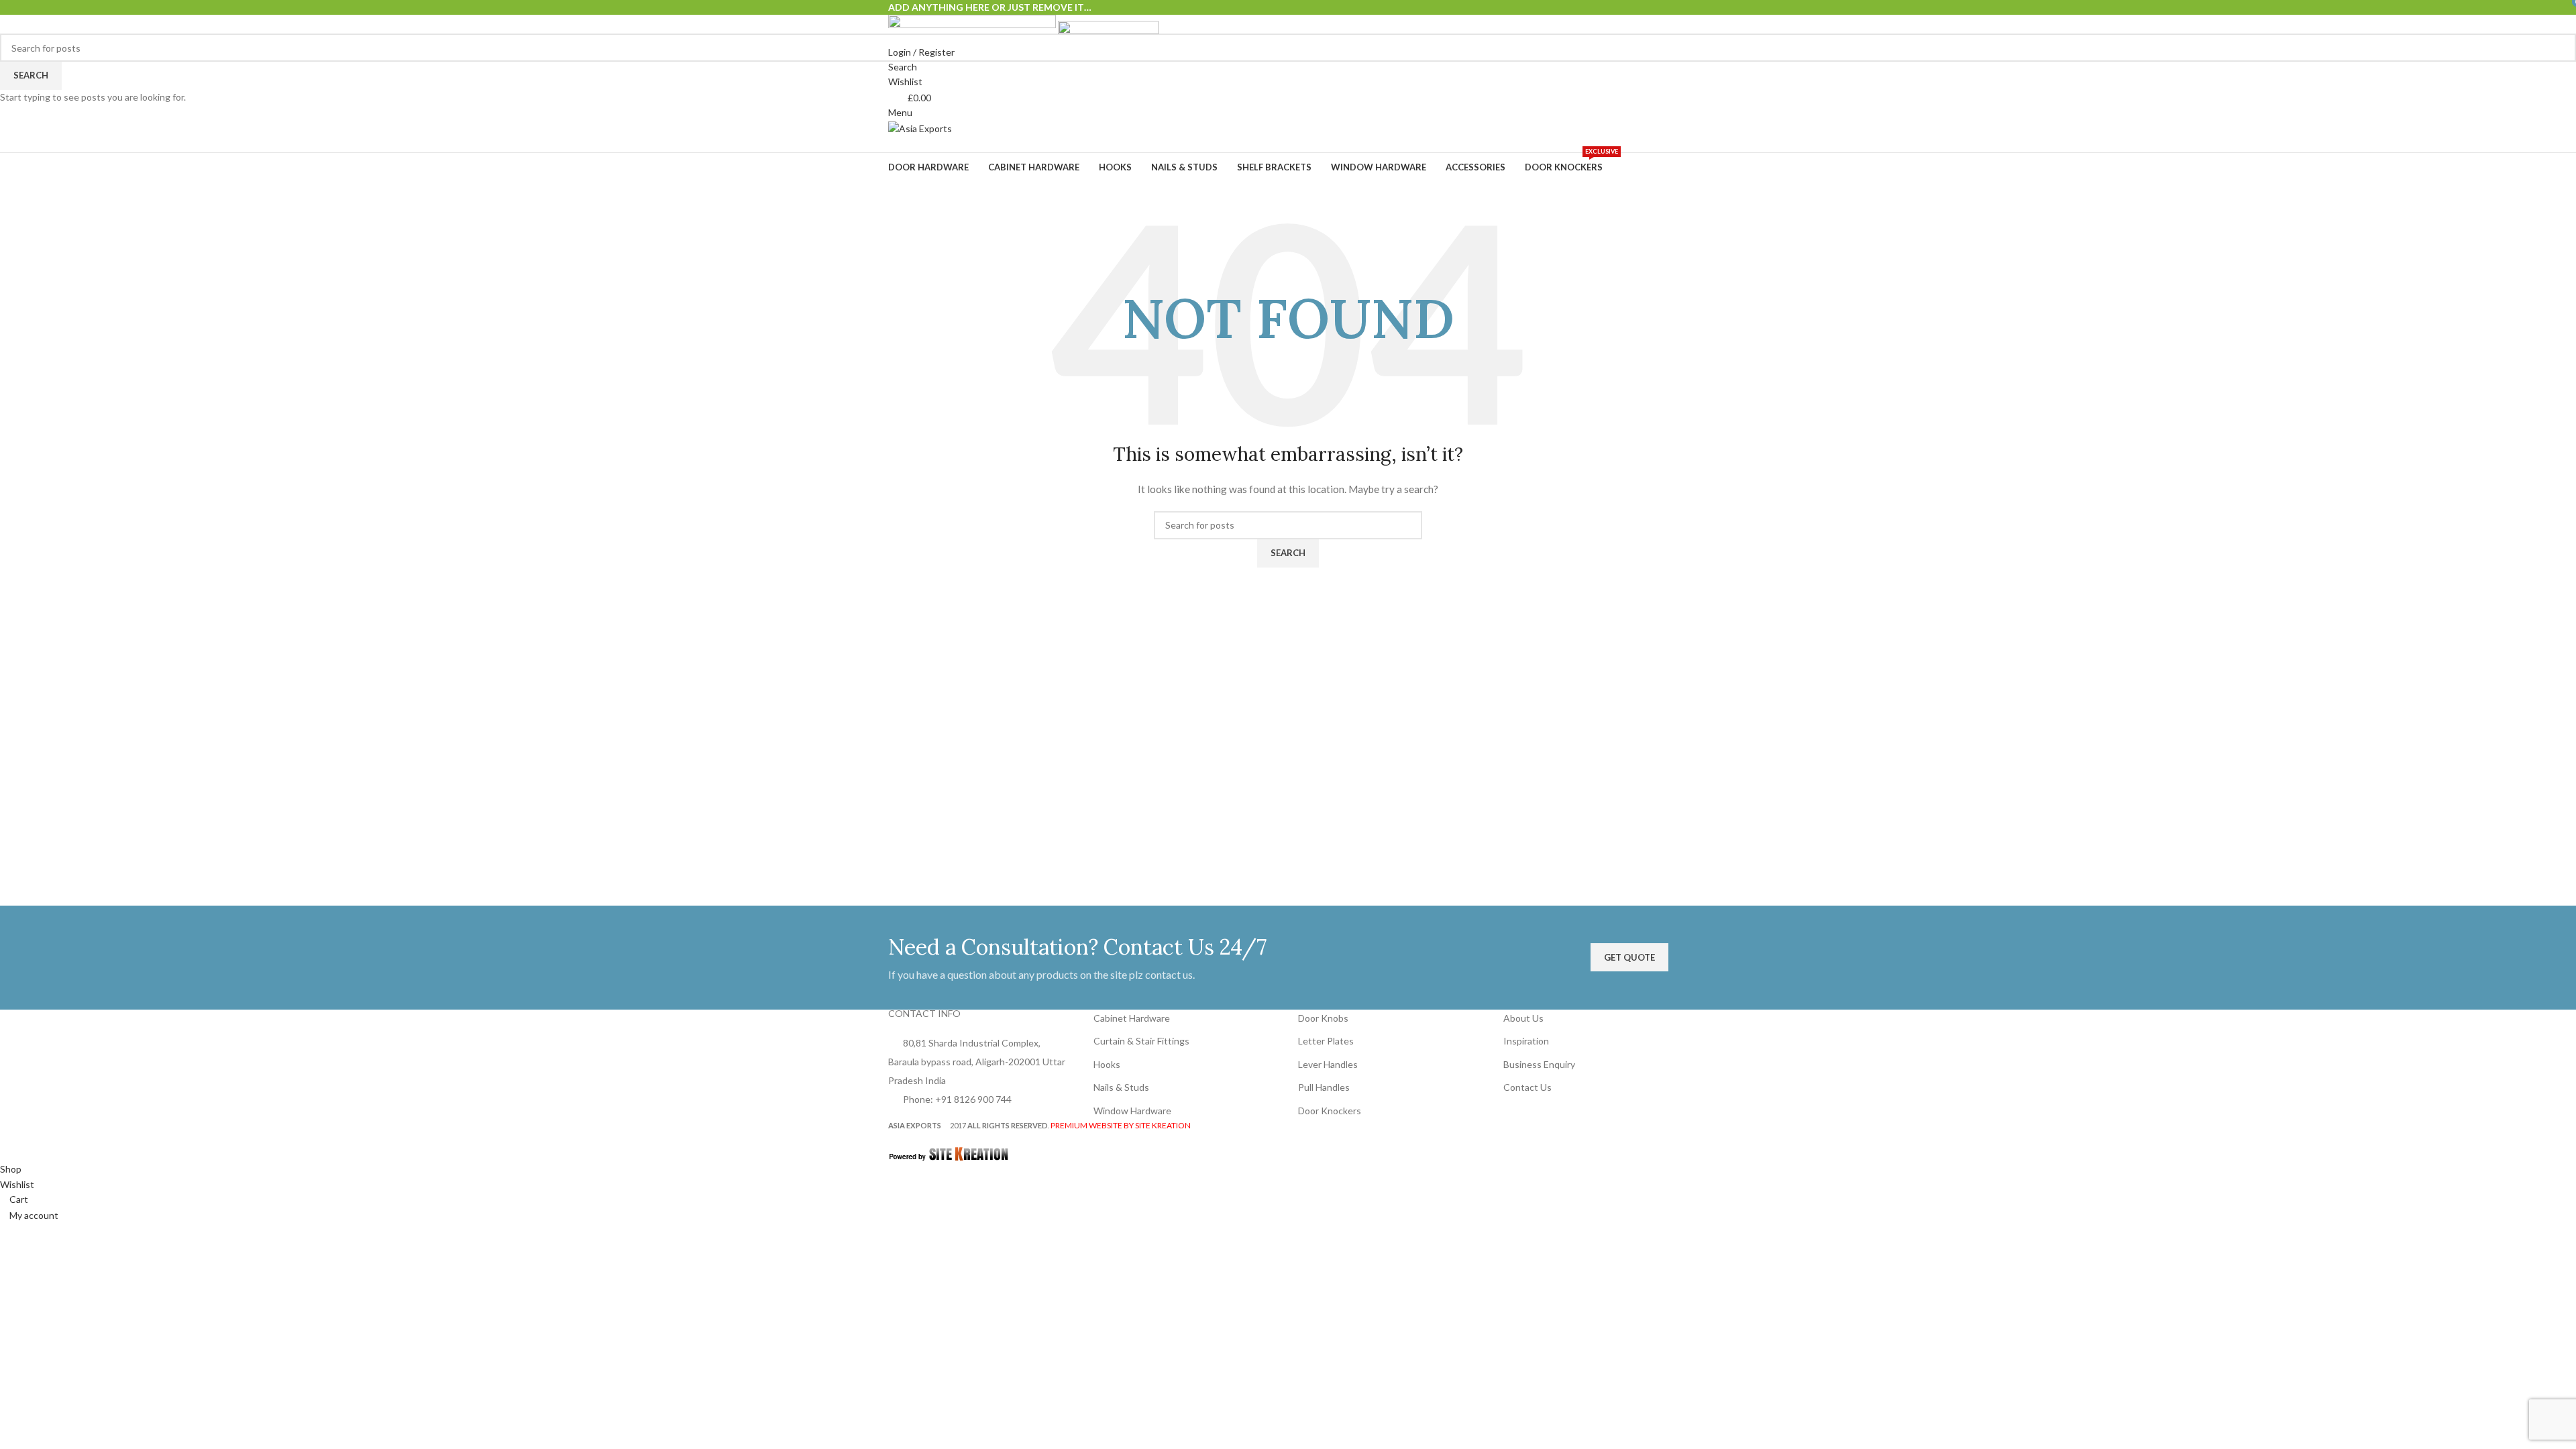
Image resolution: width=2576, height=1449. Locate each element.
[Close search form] (17, 17)
